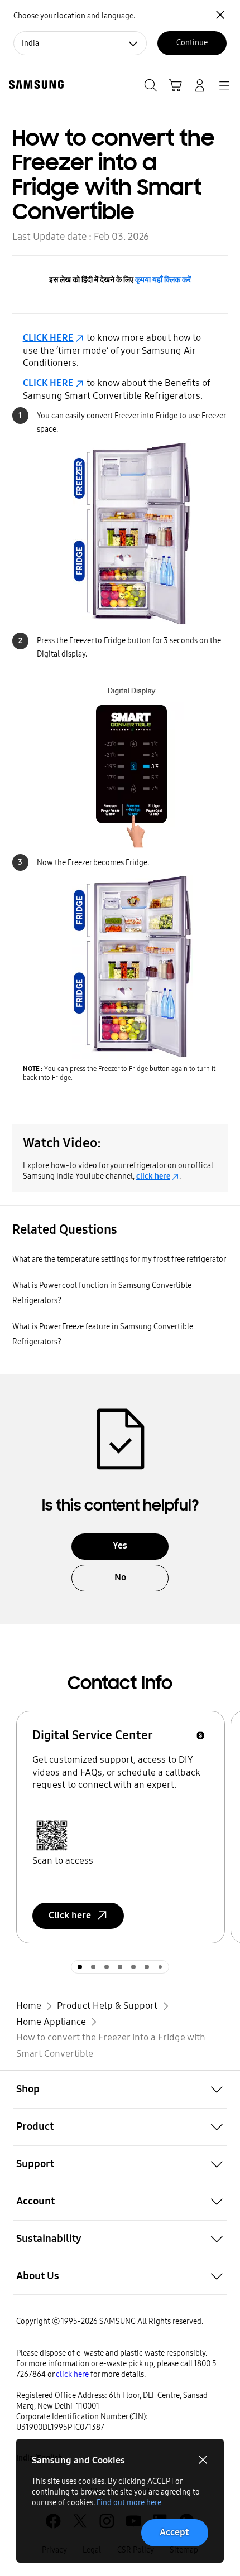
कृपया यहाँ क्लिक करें (163, 280)
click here (153, 1176)
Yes (120, 1545)
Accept (174, 2532)
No (120, 1577)
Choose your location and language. (74, 16)
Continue (192, 43)
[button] (120, 2089)
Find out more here (129, 2503)
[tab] (80, 1967)
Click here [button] (70, 1915)
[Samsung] (34, 85)
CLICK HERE (48, 338)
